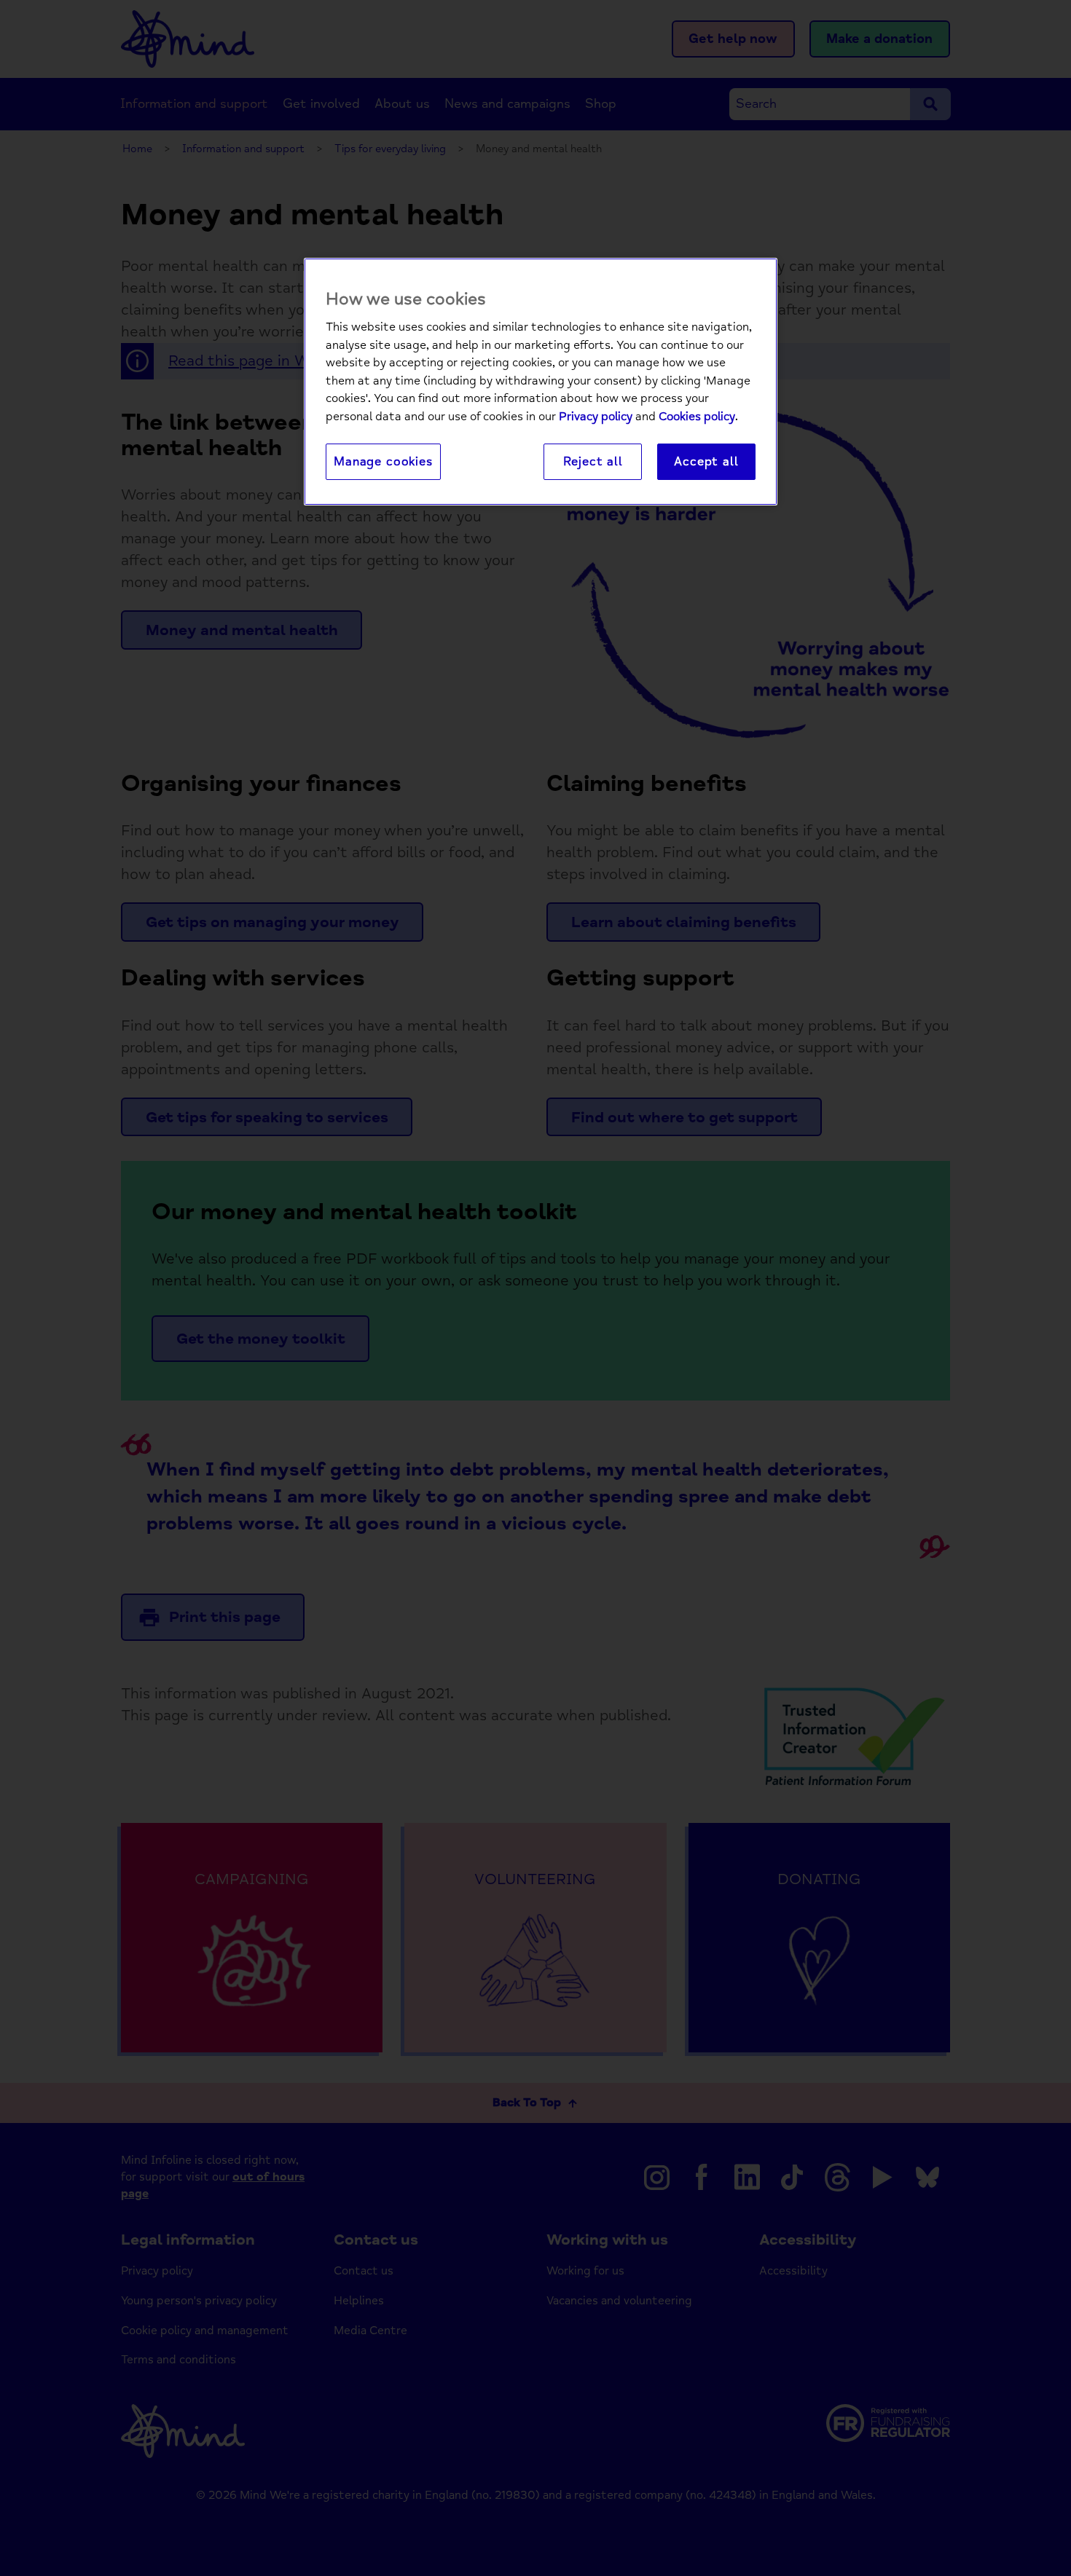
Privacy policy (596, 417)
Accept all (706, 461)
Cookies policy (697, 417)
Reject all (593, 461)
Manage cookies (383, 461)
